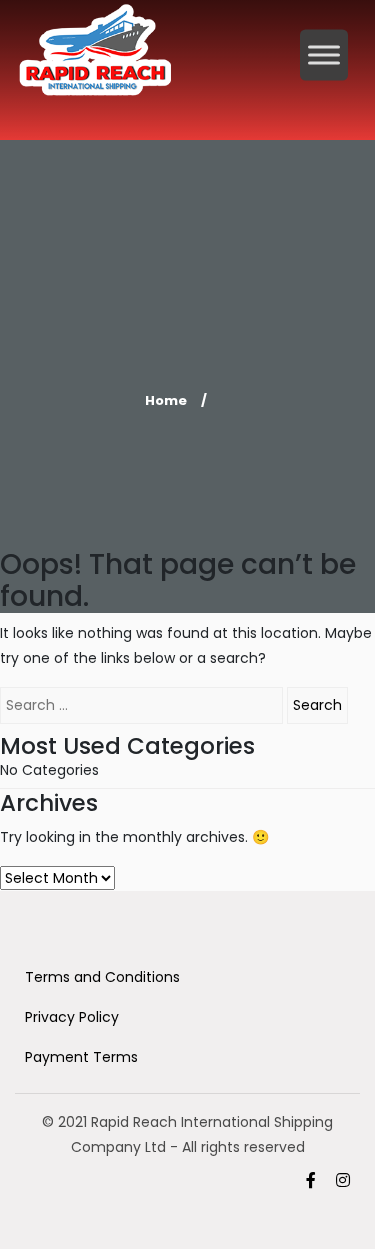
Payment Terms (81, 1057)
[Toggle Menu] (324, 54)
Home (166, 400)
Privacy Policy (72, 1017)
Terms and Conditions (102, 977)
